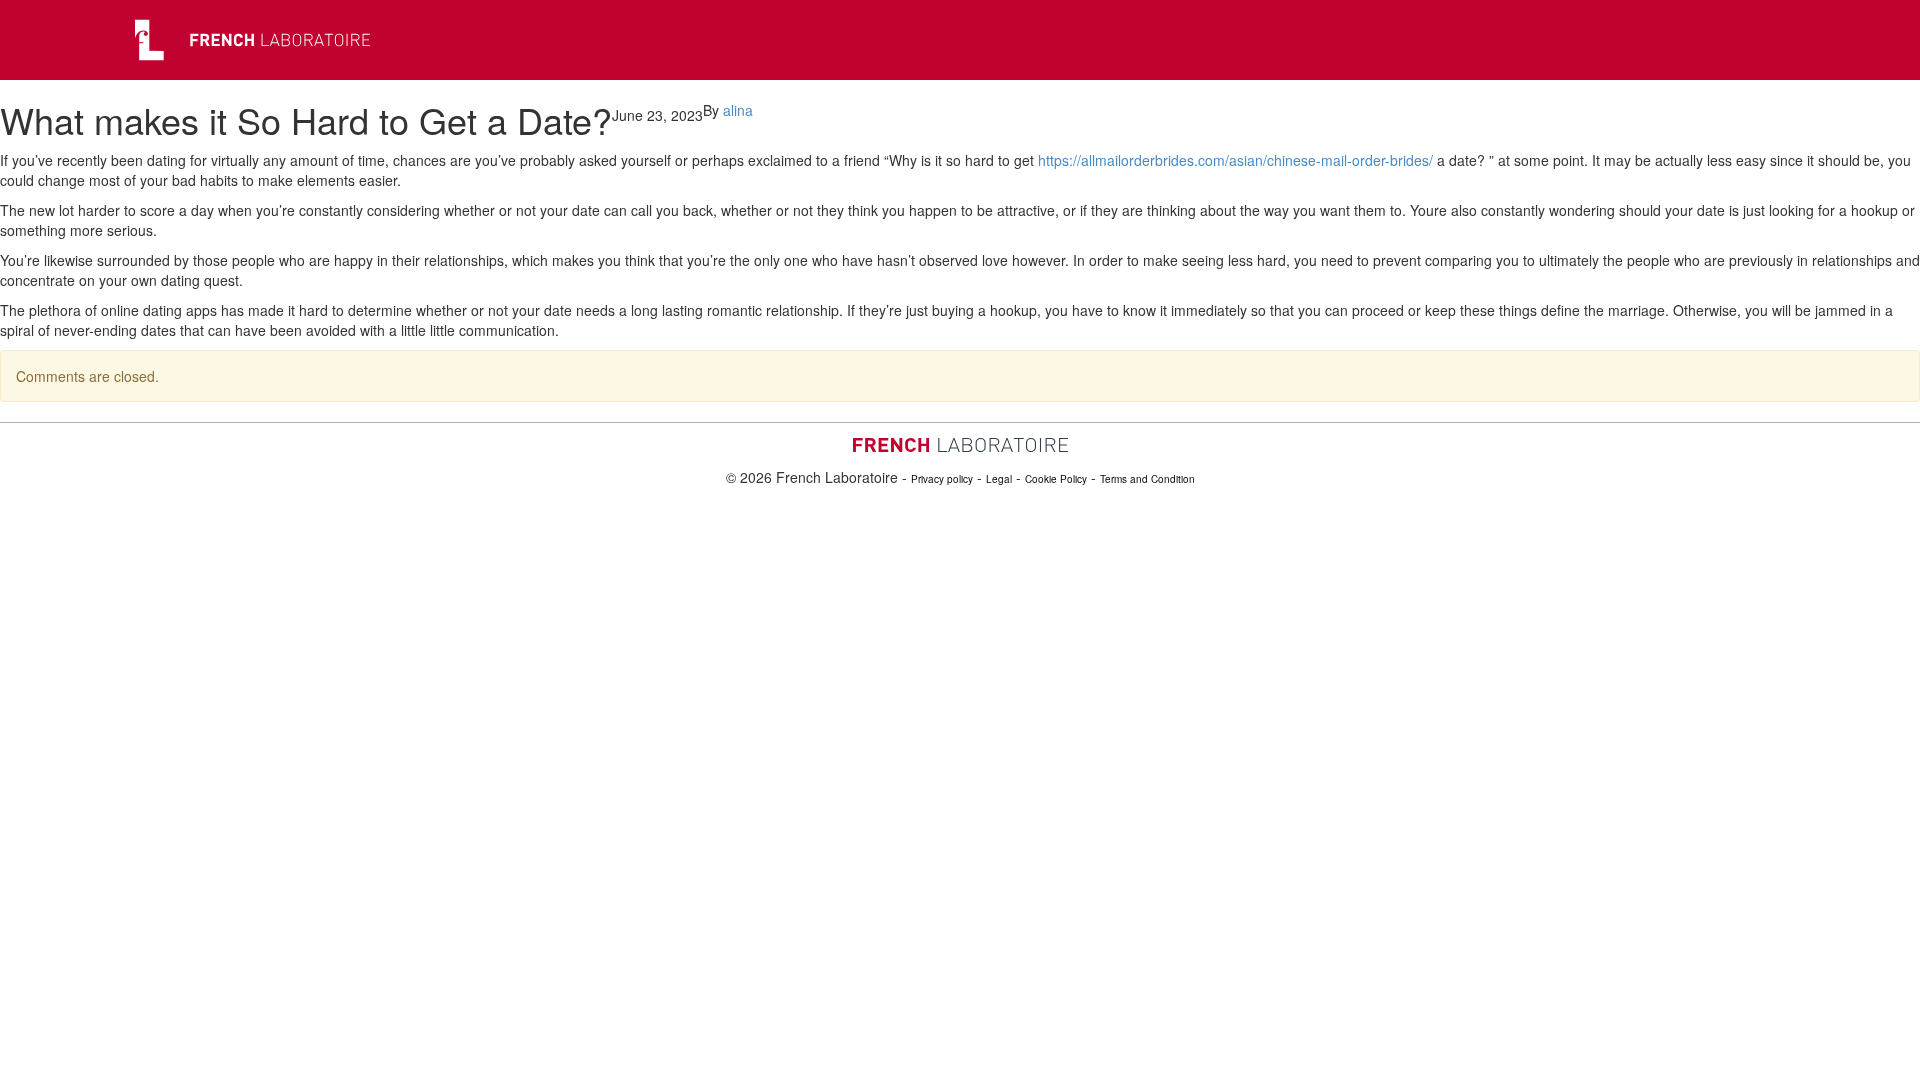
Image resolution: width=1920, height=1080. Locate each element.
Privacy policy (942, 479)
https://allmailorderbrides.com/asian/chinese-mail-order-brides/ (1235, 160)
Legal (999, 479)
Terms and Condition (1147, 479)
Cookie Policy (1056, 479)
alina (738, 110)
